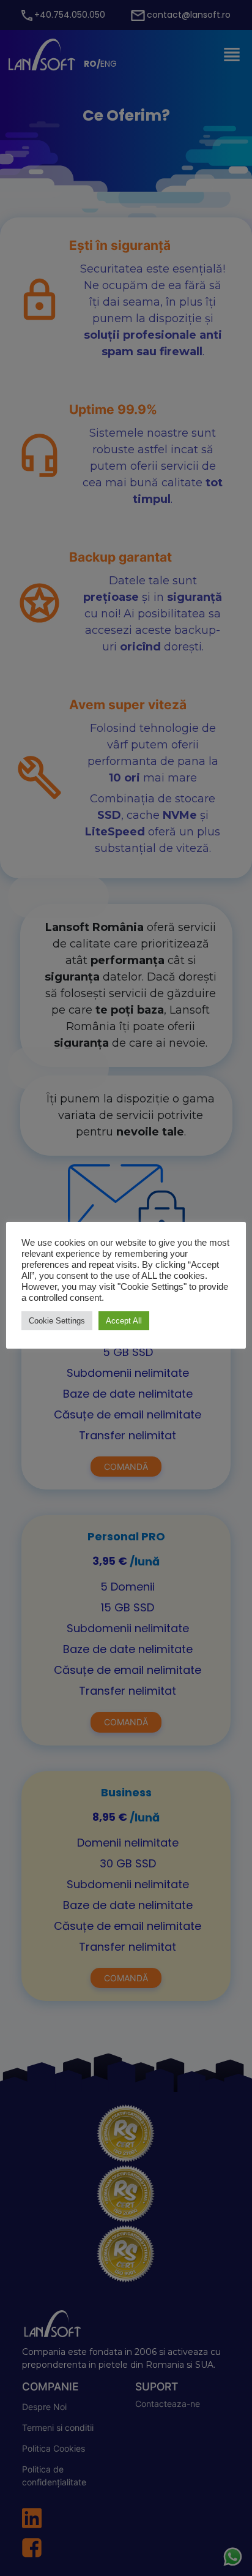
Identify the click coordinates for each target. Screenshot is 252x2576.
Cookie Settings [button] (57, 1321)
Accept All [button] (124, 1321)
